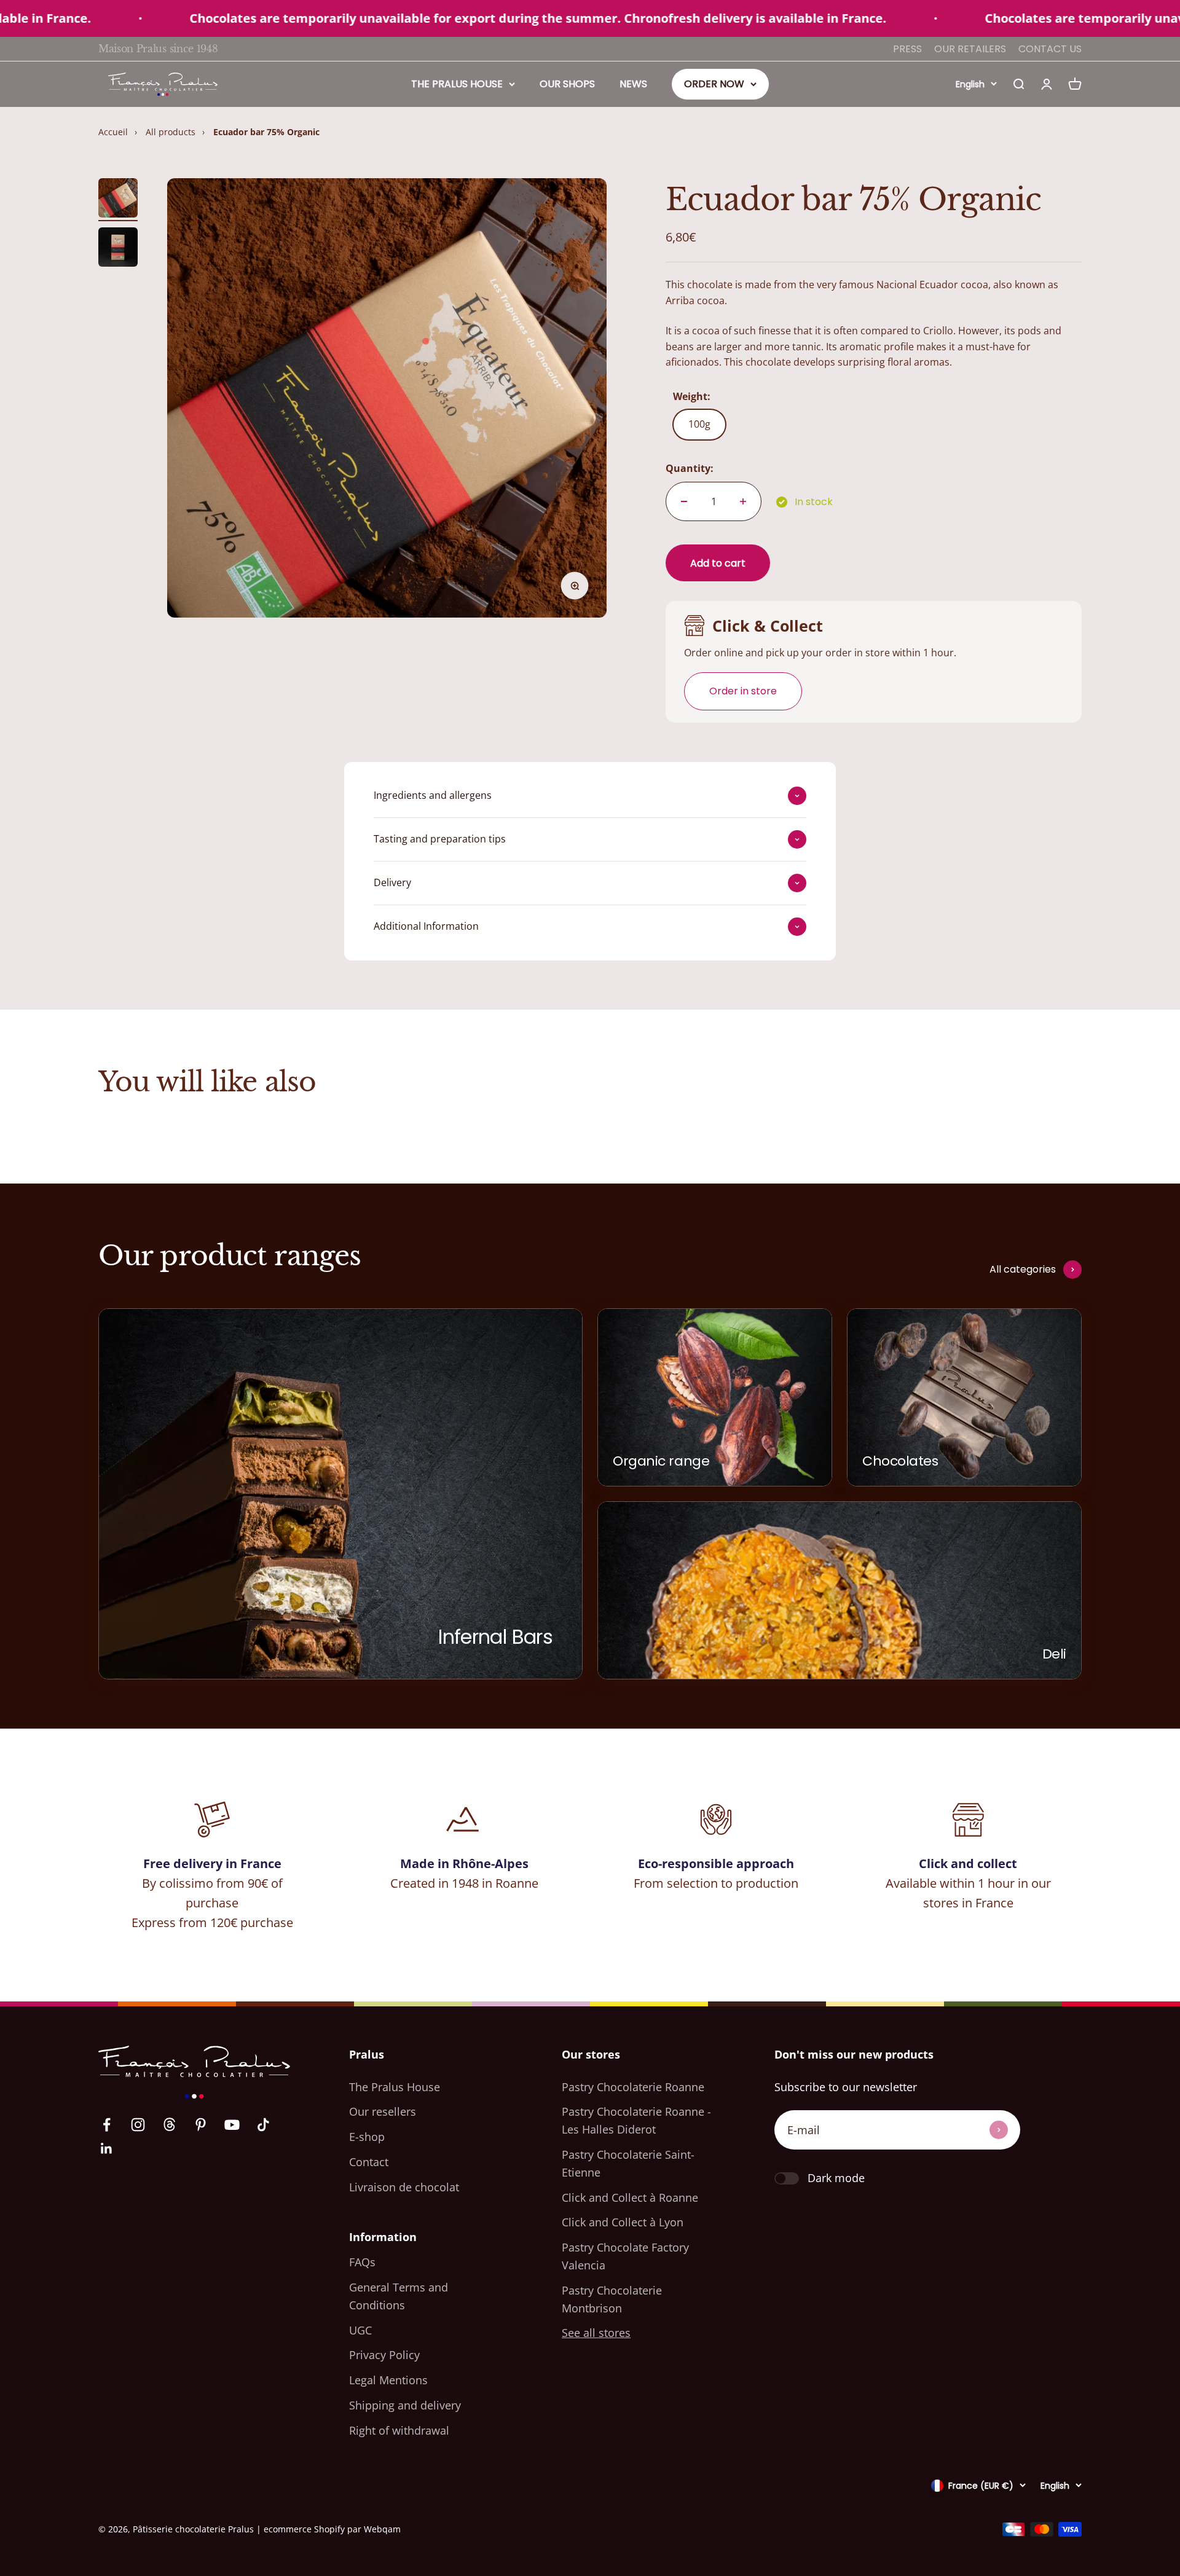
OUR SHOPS (567, 84)
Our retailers (970, 49)
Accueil (113, 132)
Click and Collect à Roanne (630, 2197)
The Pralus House (395, 2087)
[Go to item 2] (118, 249)
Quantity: (690, 468)
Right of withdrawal (399, 2430)
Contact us (1050, 49)
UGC (360, 2330)
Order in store (743, 691)
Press (907, 49)
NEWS (633, 84)
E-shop (367, 2137)
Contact (369, 2162)
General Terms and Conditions (399, 2296)
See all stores (596, 2333)
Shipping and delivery (405, 2405)
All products (171, 132)
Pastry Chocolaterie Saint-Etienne (628, 2163)
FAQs (362, 2262)
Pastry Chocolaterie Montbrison (612, 2299)
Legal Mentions (388, 2380)
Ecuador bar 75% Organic (266, 132)
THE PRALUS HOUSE (457, 84)
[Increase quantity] (743, 501)
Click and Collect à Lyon (623, 2222)
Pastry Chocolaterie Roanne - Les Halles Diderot (636, 2120)
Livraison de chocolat (404, 2187)
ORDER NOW (714, 84)
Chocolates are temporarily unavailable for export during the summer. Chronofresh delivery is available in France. (458, 18)
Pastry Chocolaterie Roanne (633, 2087)
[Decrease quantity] (684, 501)
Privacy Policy (384, 2355)
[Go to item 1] (118, 200)
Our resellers (383, 2111)
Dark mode (836, 2178)
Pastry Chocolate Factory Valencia (625, 2256)
